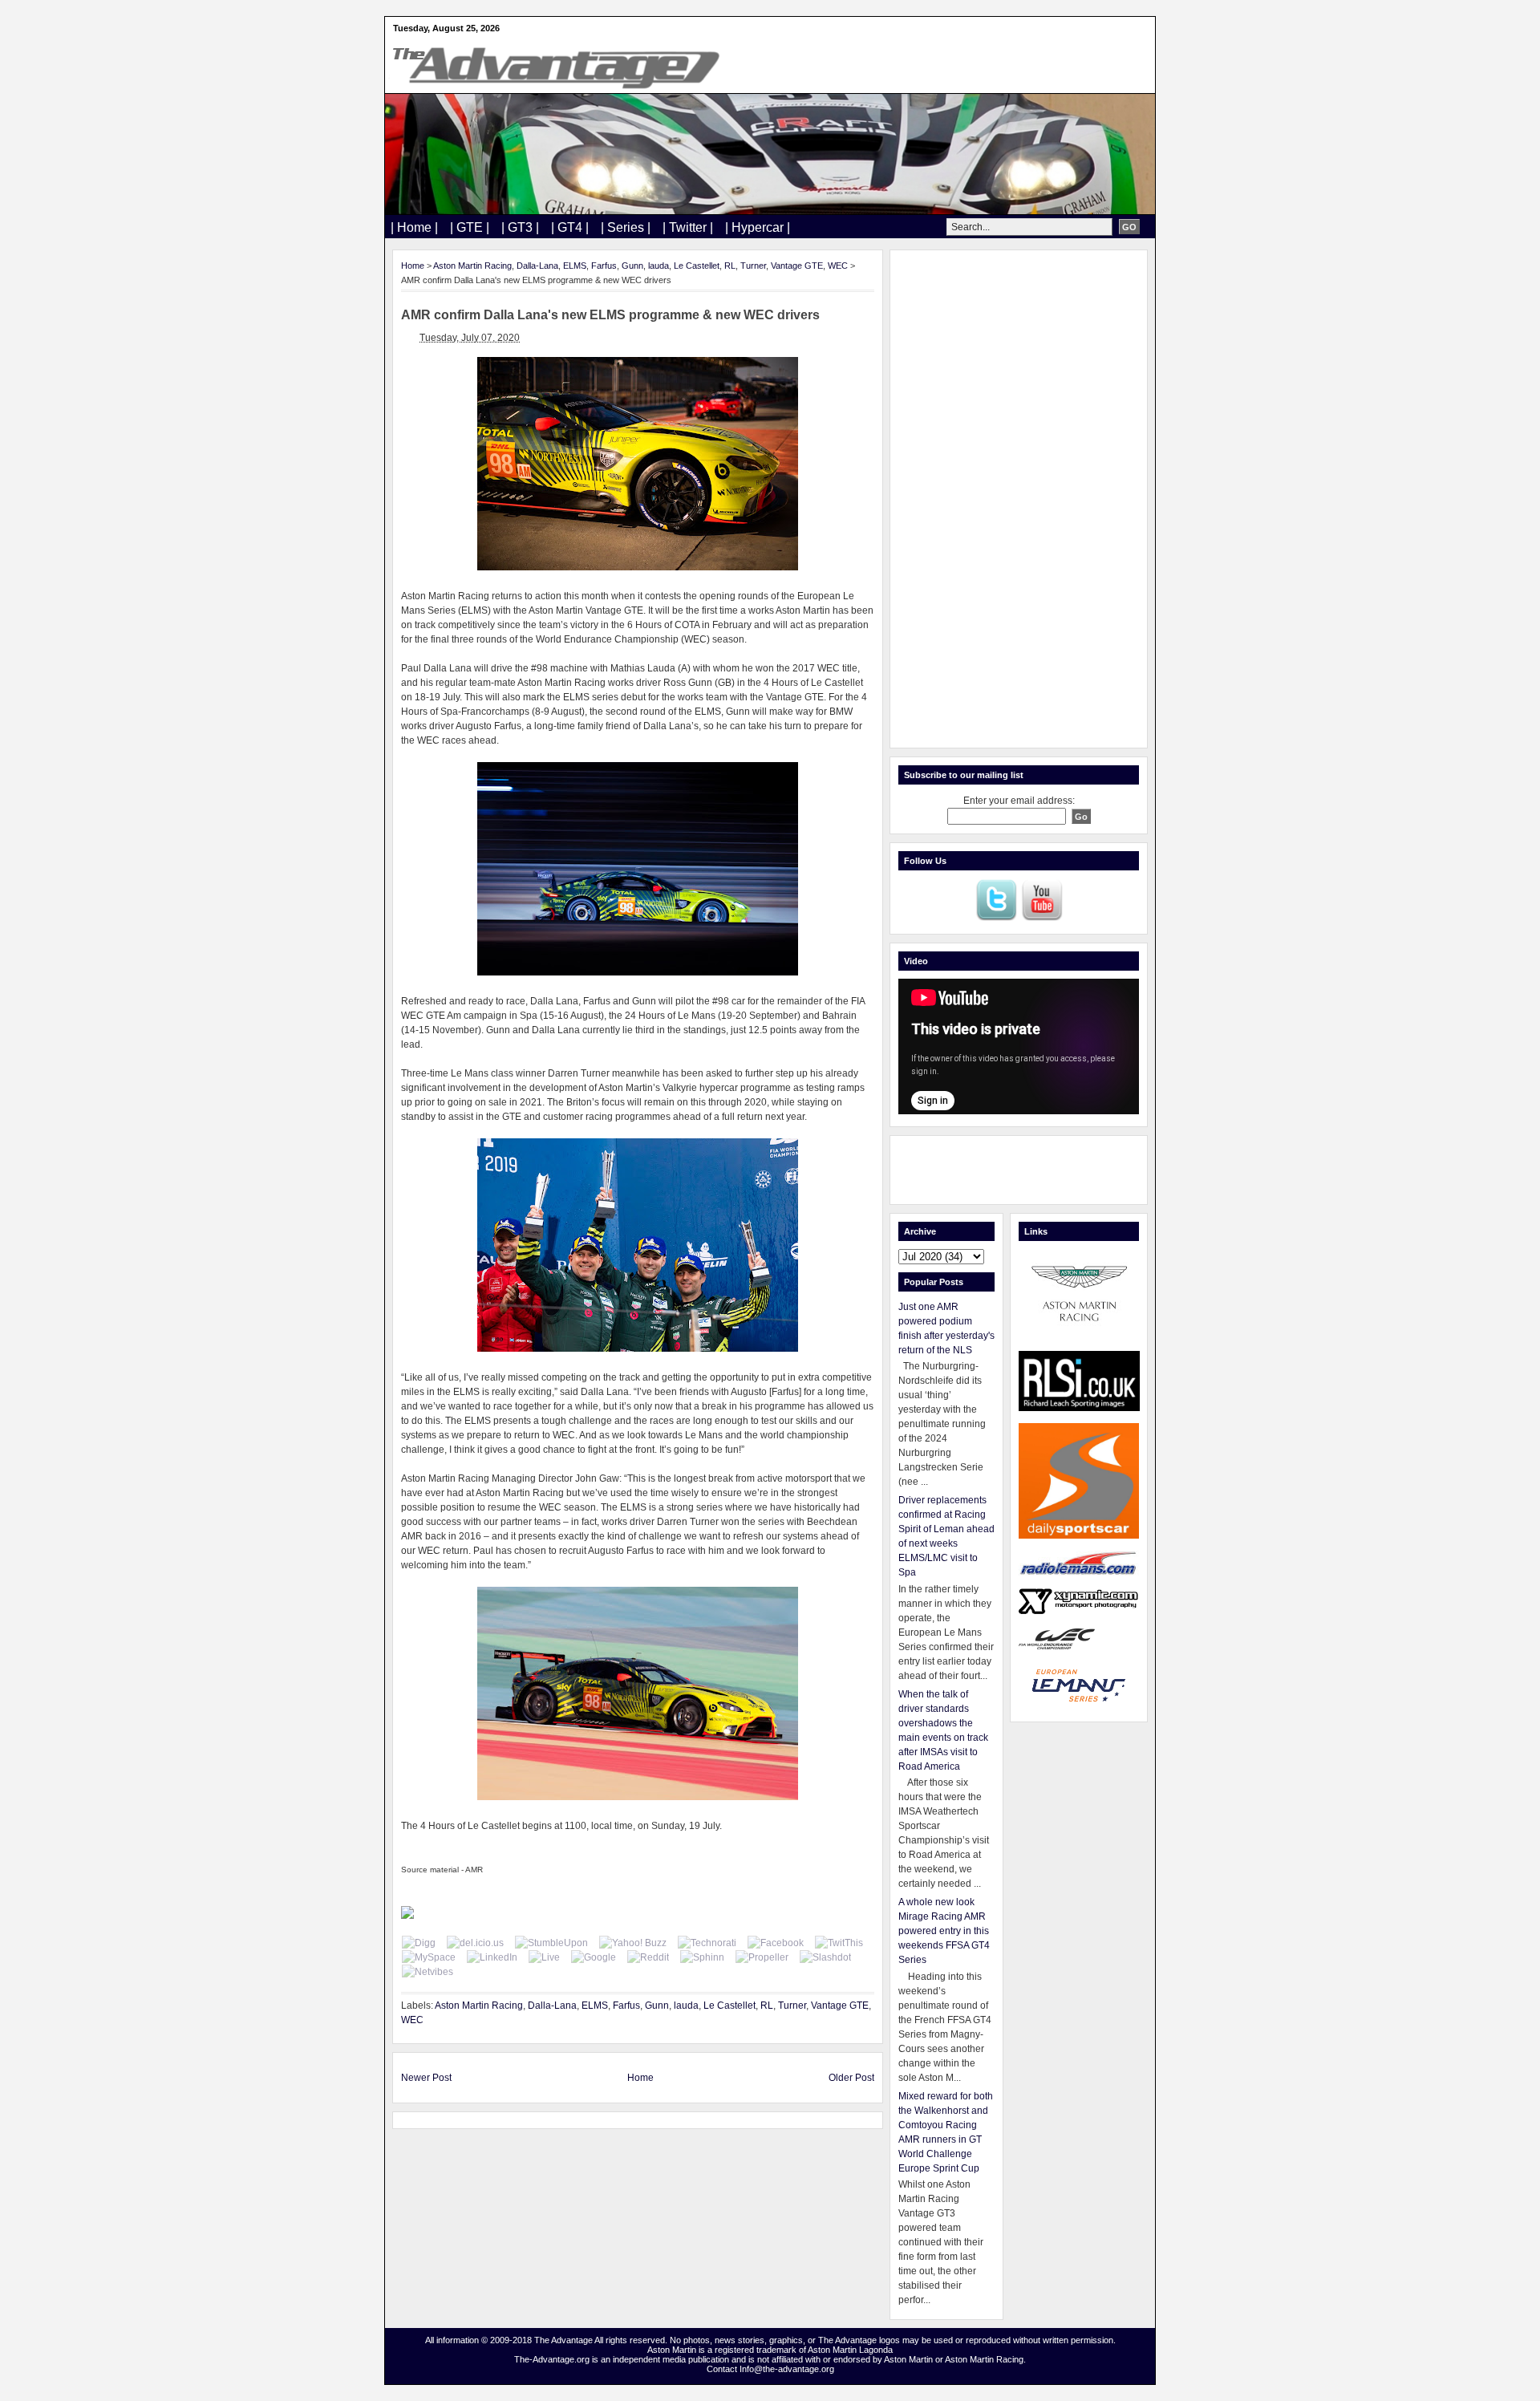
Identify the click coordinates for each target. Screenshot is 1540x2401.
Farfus (604, 266)
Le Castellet (697, 266)
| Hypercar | (758, 227)
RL (730, 266)
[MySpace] (429, 1957)
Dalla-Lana (537, 266)
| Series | (626, 227)
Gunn (632, 266)
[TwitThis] (839, 1943)
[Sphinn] (702, 1957)
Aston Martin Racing (472, 266)
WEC (838, 266)
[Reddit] (648, 1957)
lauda (659, 266)
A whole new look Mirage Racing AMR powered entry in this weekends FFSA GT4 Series (944, 1931)
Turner (753, 266)
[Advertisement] (1019, 499)
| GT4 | (570, 227)
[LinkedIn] (492, 1957)
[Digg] (419, 1943)
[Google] (594, 1957)
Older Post (851, 2078)
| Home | (414, 227)
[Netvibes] (428, 1972)
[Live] (544, 1957)
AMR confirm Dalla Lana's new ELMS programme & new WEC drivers (610, 315)
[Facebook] (776, 1943)
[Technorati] (707, 1943)
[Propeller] (762, 1957)
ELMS (575, 266)
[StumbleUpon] (551, 1943)
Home (413, 266)
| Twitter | (688, 227)
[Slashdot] (825, 1957)
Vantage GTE (797, 266)
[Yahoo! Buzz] (633, 1943)
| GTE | (470, 227)
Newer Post (426, 2078)
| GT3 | (520, 227)
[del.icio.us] (475, 1943)
